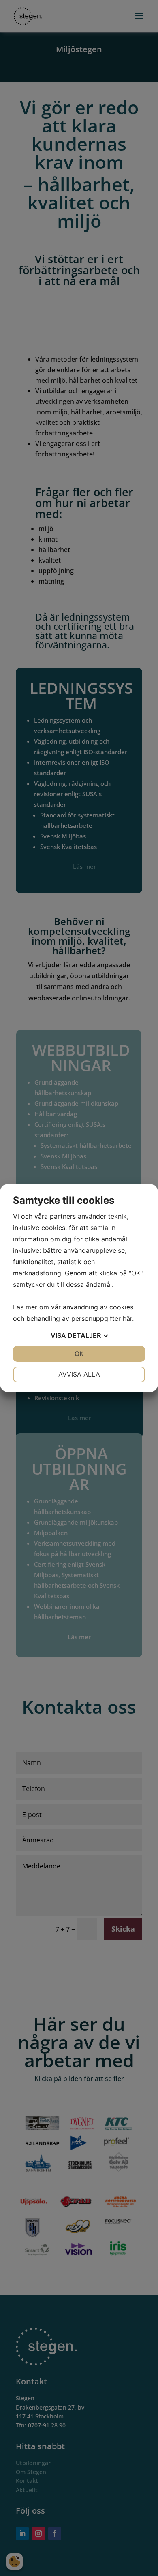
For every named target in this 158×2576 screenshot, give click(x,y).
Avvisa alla (79, 1374)
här (127, 1318)
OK (79, 1354)
